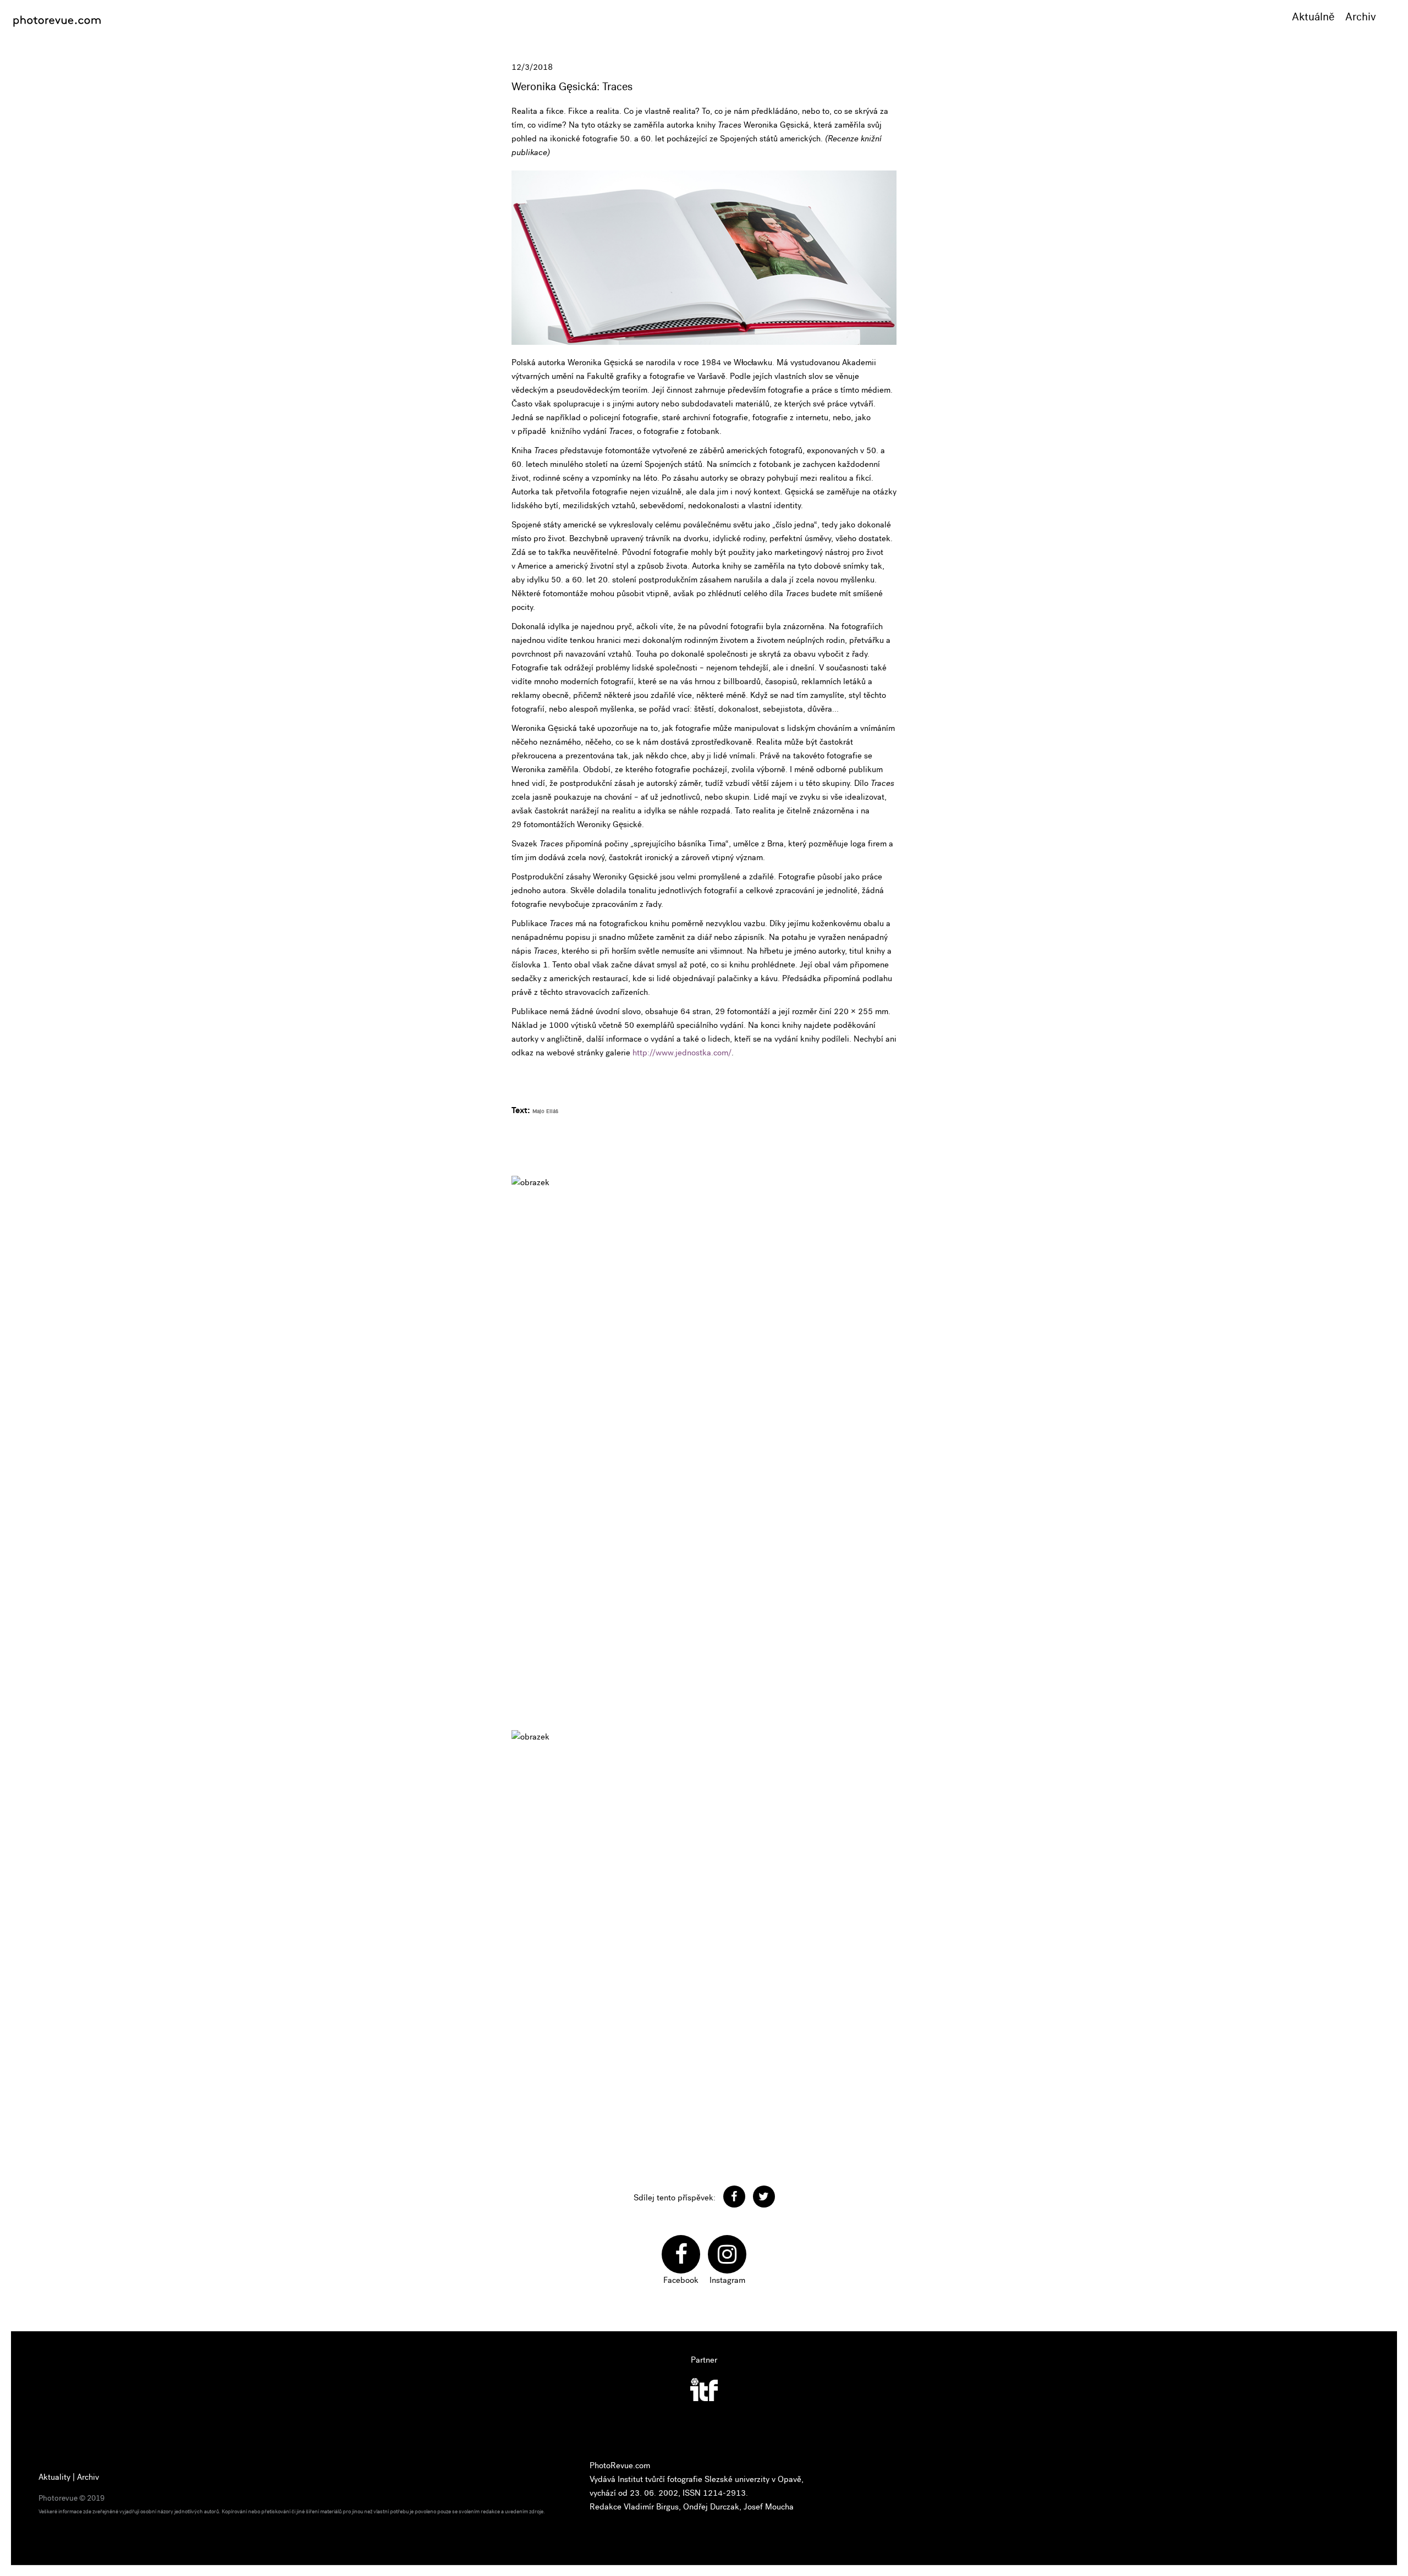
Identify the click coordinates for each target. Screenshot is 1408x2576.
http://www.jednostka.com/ (682, 1053)
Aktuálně (1313, 17)
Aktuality (54, 2477)
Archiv (1361, 17)
